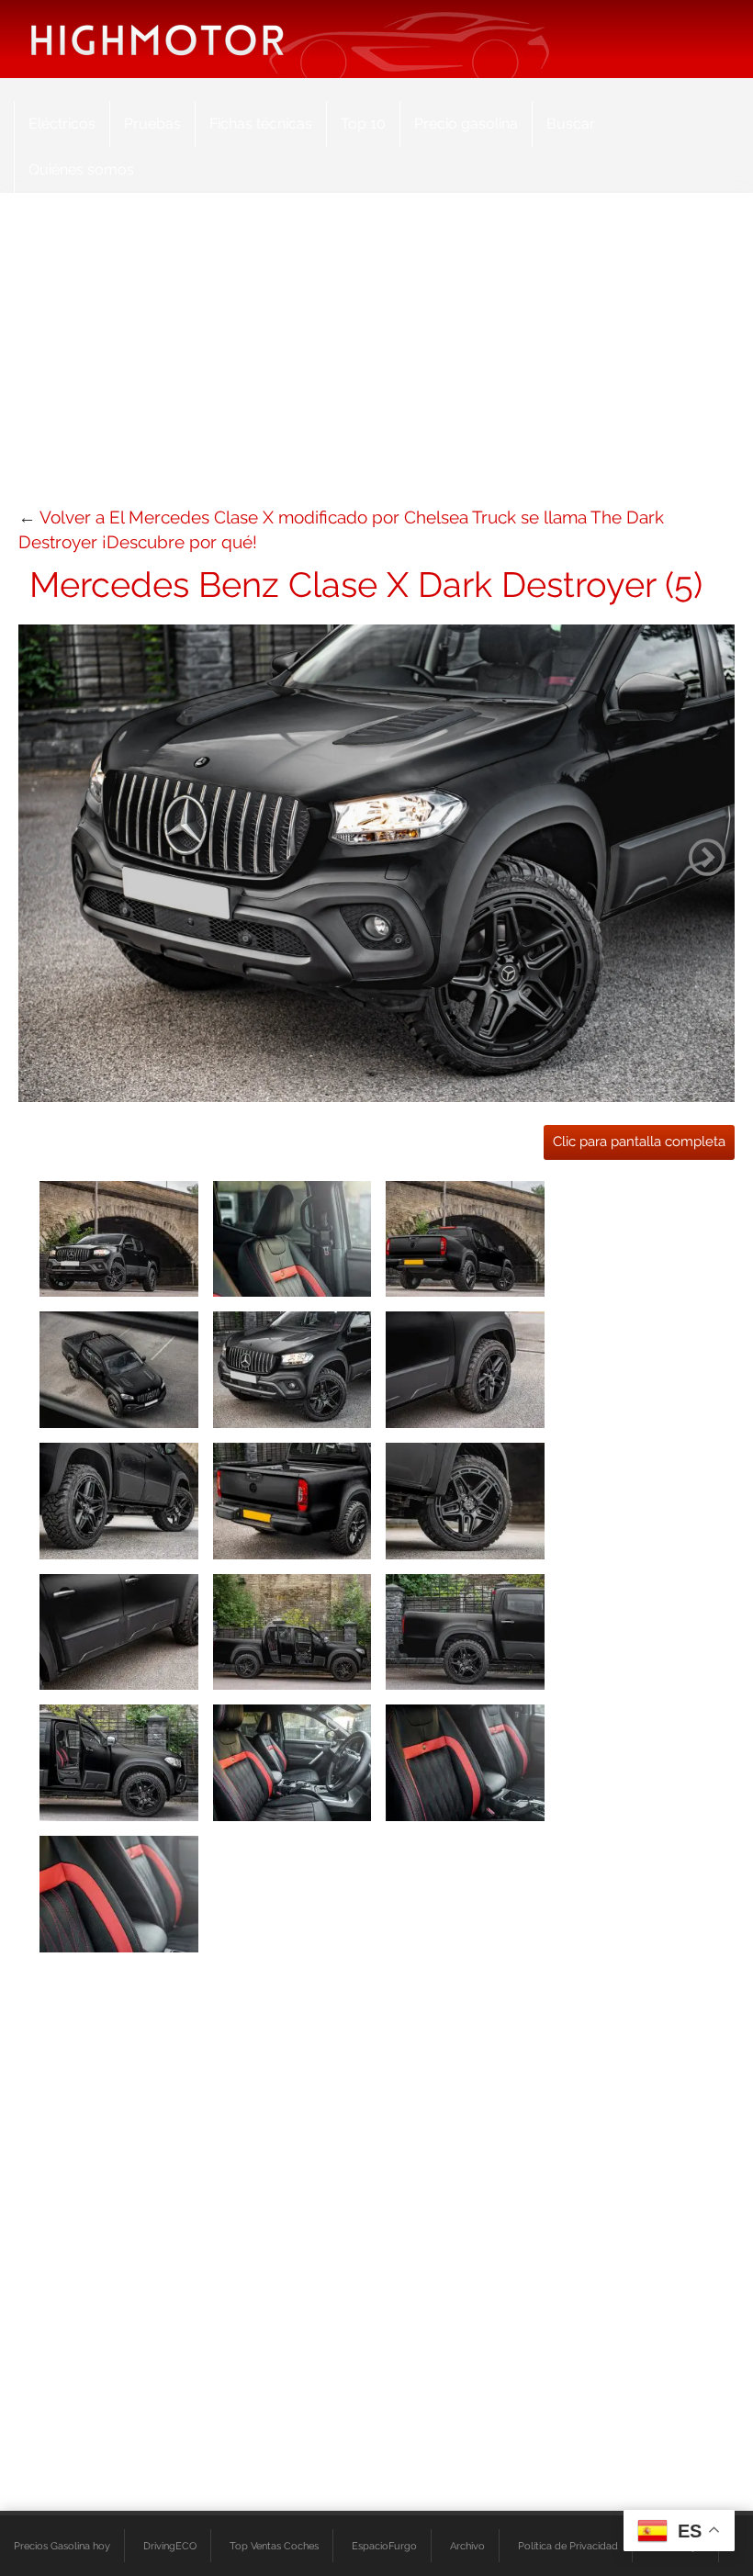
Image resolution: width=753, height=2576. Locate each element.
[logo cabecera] (157, 39)
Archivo (467, 2546)
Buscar (571, 124)
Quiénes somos (81, 169)
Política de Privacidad (568, 2546)
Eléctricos (62, 124)
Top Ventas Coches (274, 2546)
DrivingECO (170, 2546)
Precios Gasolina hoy (62, 2546)
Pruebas (152, 124)
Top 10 (363, 124)
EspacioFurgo (384, 2546)
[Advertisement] (376, 358)
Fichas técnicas (261, 124)
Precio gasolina (466, 124)
